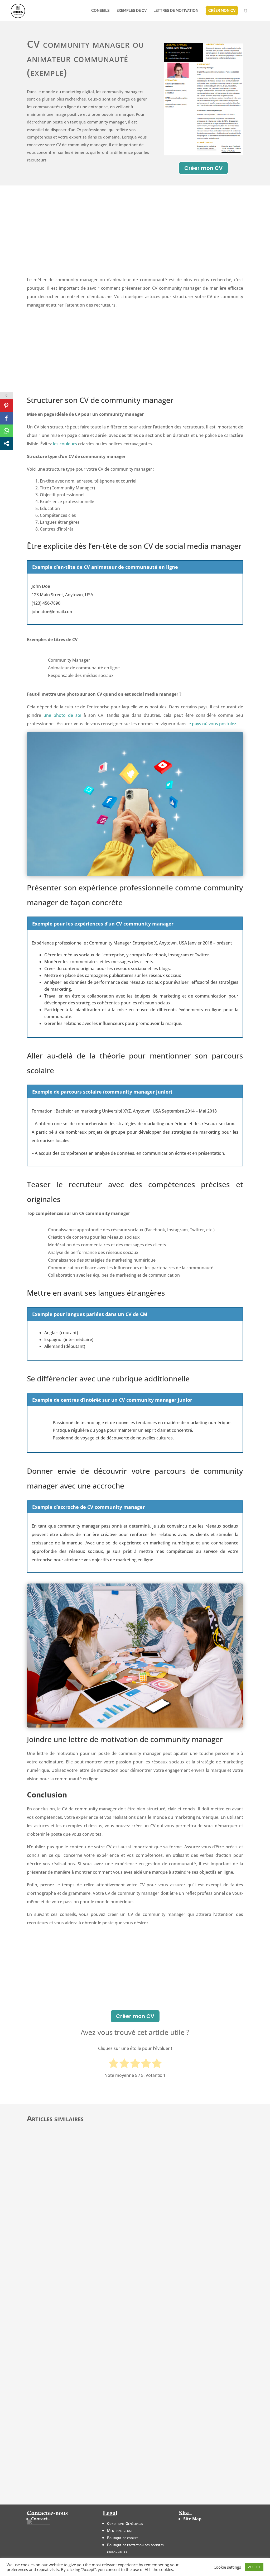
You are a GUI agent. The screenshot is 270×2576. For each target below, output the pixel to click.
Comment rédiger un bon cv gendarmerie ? (81, 2394)
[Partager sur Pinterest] (6, 406)
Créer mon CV (203, 168)
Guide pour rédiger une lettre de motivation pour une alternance (105, 2433)
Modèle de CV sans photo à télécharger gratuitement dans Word (105, 2472)
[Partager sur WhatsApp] (6, 431)
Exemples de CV (132, 11)
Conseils (100, 11)
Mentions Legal (120, 2530)
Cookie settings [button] (227, 2567)
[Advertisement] (135, 236)
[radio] (114, 2064)
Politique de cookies (123, 2538)
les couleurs (65, 444)
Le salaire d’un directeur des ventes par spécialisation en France (104, 2315)
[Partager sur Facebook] (6, 418)
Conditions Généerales (125, 2523)
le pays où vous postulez (212, 724)
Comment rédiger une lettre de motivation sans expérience (99, 2276)
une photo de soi (62, 715)
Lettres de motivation (176, 11)
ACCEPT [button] (254, 2567)
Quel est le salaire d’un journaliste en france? (83, 2354)
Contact (39, 2519)
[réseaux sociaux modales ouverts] (6, 443)
